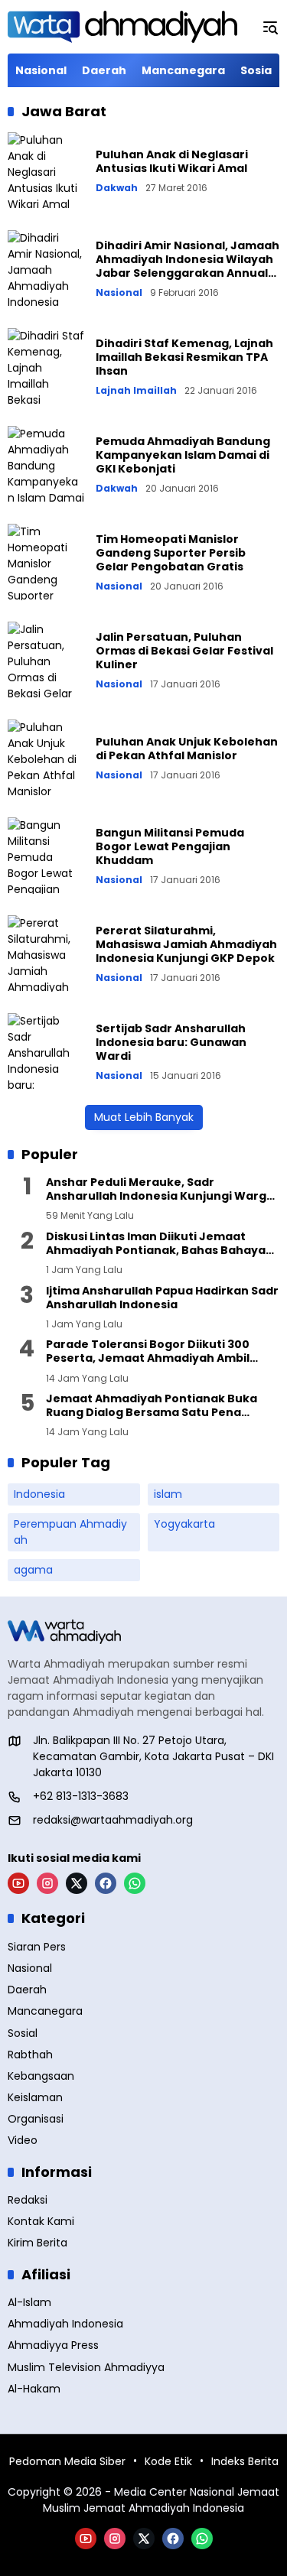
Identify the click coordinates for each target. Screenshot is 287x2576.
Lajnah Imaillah (136, 391)
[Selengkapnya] (143, 1632)
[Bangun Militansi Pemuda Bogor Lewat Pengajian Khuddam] (46, 856)
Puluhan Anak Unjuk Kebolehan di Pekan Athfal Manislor (187, 749)
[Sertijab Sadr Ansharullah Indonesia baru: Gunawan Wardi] (46, 1051)
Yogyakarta (184, 1524)
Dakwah (117, 188)
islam (168, 1494)
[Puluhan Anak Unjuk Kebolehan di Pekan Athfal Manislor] (46, 758)
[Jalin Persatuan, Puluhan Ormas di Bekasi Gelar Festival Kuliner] (46, 660)
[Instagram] (47, 1883)
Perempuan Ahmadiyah (70, 1532)
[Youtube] (18, 1883)
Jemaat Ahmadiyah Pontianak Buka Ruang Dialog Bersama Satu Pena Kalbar (152, 1405)
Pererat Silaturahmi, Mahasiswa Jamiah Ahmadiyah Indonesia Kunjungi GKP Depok (186, 944)
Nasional (119, 293)
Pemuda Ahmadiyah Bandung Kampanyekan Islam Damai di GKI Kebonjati (183, 455)
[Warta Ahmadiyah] (122, 27)
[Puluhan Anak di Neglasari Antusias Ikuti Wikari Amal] (46, 171)
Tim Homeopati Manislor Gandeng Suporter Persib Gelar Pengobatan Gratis (171, 553)
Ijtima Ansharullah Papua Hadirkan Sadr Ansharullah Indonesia (162, 1298)
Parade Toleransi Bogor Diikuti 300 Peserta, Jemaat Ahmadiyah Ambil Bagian (148, 1351)
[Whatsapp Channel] (135, 1883)
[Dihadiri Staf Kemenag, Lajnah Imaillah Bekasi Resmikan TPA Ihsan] (46, 366)
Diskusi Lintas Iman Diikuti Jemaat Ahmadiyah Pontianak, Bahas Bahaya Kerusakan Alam (156, 1243)
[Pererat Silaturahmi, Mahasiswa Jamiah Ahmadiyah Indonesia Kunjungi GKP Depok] (46, 953)
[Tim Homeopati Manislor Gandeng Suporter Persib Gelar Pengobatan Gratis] (46, 562)
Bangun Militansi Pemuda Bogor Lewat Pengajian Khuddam (170, 846)
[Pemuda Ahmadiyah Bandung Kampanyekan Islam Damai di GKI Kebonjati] (46, 464)
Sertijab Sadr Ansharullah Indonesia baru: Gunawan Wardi (171, 1042)
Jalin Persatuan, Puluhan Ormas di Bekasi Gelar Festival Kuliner (184, 651)
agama (33, 1570)
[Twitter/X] (77, 1883)
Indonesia (39, 1494)
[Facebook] (106, 1883)
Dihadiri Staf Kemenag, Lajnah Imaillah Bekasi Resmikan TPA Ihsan (184, 357)
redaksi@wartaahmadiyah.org (113, 1820)
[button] (270, 27)
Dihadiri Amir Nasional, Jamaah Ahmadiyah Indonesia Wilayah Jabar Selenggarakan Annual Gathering (188, 266)
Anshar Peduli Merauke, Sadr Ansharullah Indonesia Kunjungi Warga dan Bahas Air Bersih (160, 1189)
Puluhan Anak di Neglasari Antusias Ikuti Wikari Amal (172, 161)
